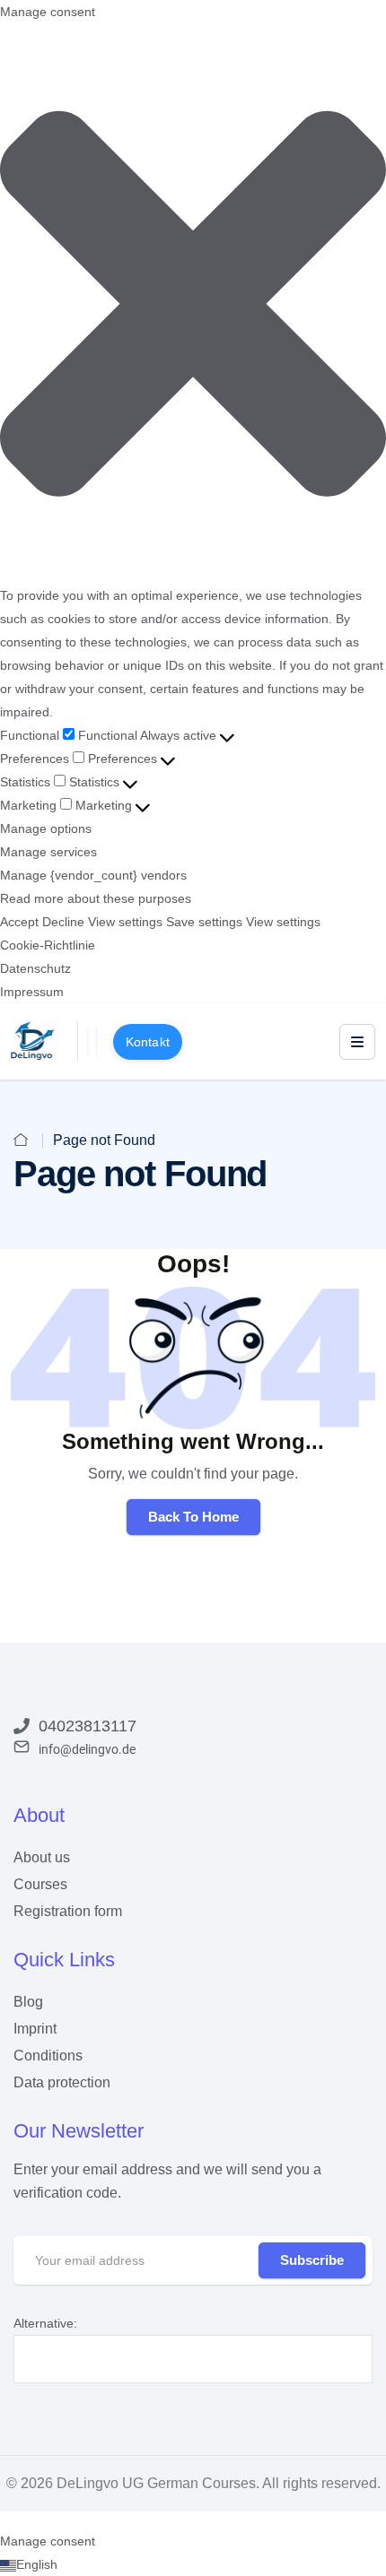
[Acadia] (33, 1040)
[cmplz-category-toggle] (227, 735)
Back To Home (193, 1517)
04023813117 (88, 1726)
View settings (125, 922)
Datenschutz (35, 968)
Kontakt (148, 1042)
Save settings (204, 922)
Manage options (46, 828)
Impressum (32, 992)
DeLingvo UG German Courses (156, 2483)
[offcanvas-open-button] (357, 1042)
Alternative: (45, 2323)
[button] (193, 304)
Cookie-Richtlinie (48, 945)
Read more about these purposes (96, 898)
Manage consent (48, 2541)
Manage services (48, 852)
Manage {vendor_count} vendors (93, 875)
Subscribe (312, 2260)
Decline (63, 922)
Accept (19, 922)
